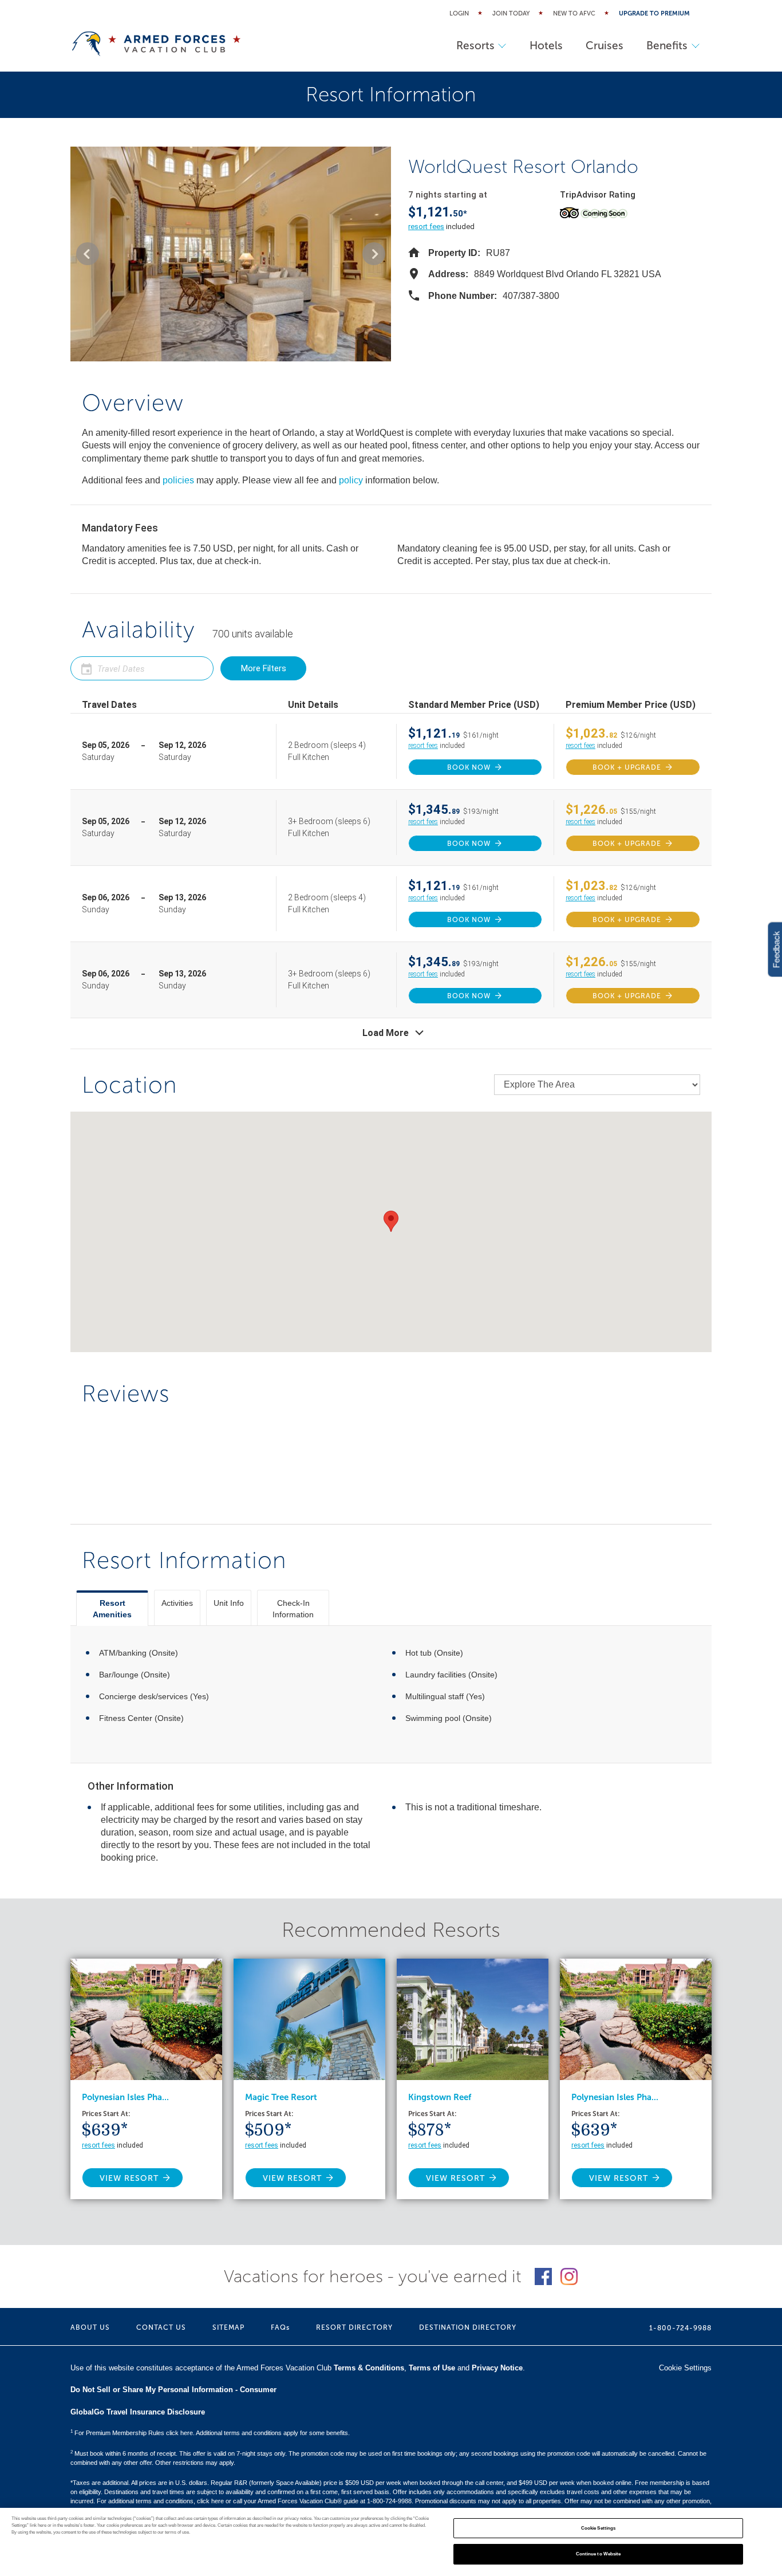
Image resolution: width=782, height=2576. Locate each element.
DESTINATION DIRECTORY (468, 2327)
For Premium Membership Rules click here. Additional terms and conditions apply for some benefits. (210, 2433)
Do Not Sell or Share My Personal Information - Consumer (173, 2390)
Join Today (511, 13)
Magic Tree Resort (281, 2097)
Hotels (546, 46)
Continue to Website (599, 2554)
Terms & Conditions (369, 2368)
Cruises (605, 46)
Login (459, 13)
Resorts (475, 46)
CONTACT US (161, 2327)
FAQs (280, 2327)
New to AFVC (574, 13)
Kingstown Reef (440, 2097)
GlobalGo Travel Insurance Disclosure (138, 2412)
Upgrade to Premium (654, 13)
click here (210, 2501)
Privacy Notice (497, 2368)
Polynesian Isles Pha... (125, 2097)
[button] (88, 254)
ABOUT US (90, 2327)
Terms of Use (432, 2368)
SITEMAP (228, 2327)
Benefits (667, 46)
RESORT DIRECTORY (354, 2327)
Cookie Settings (598, 2528)
